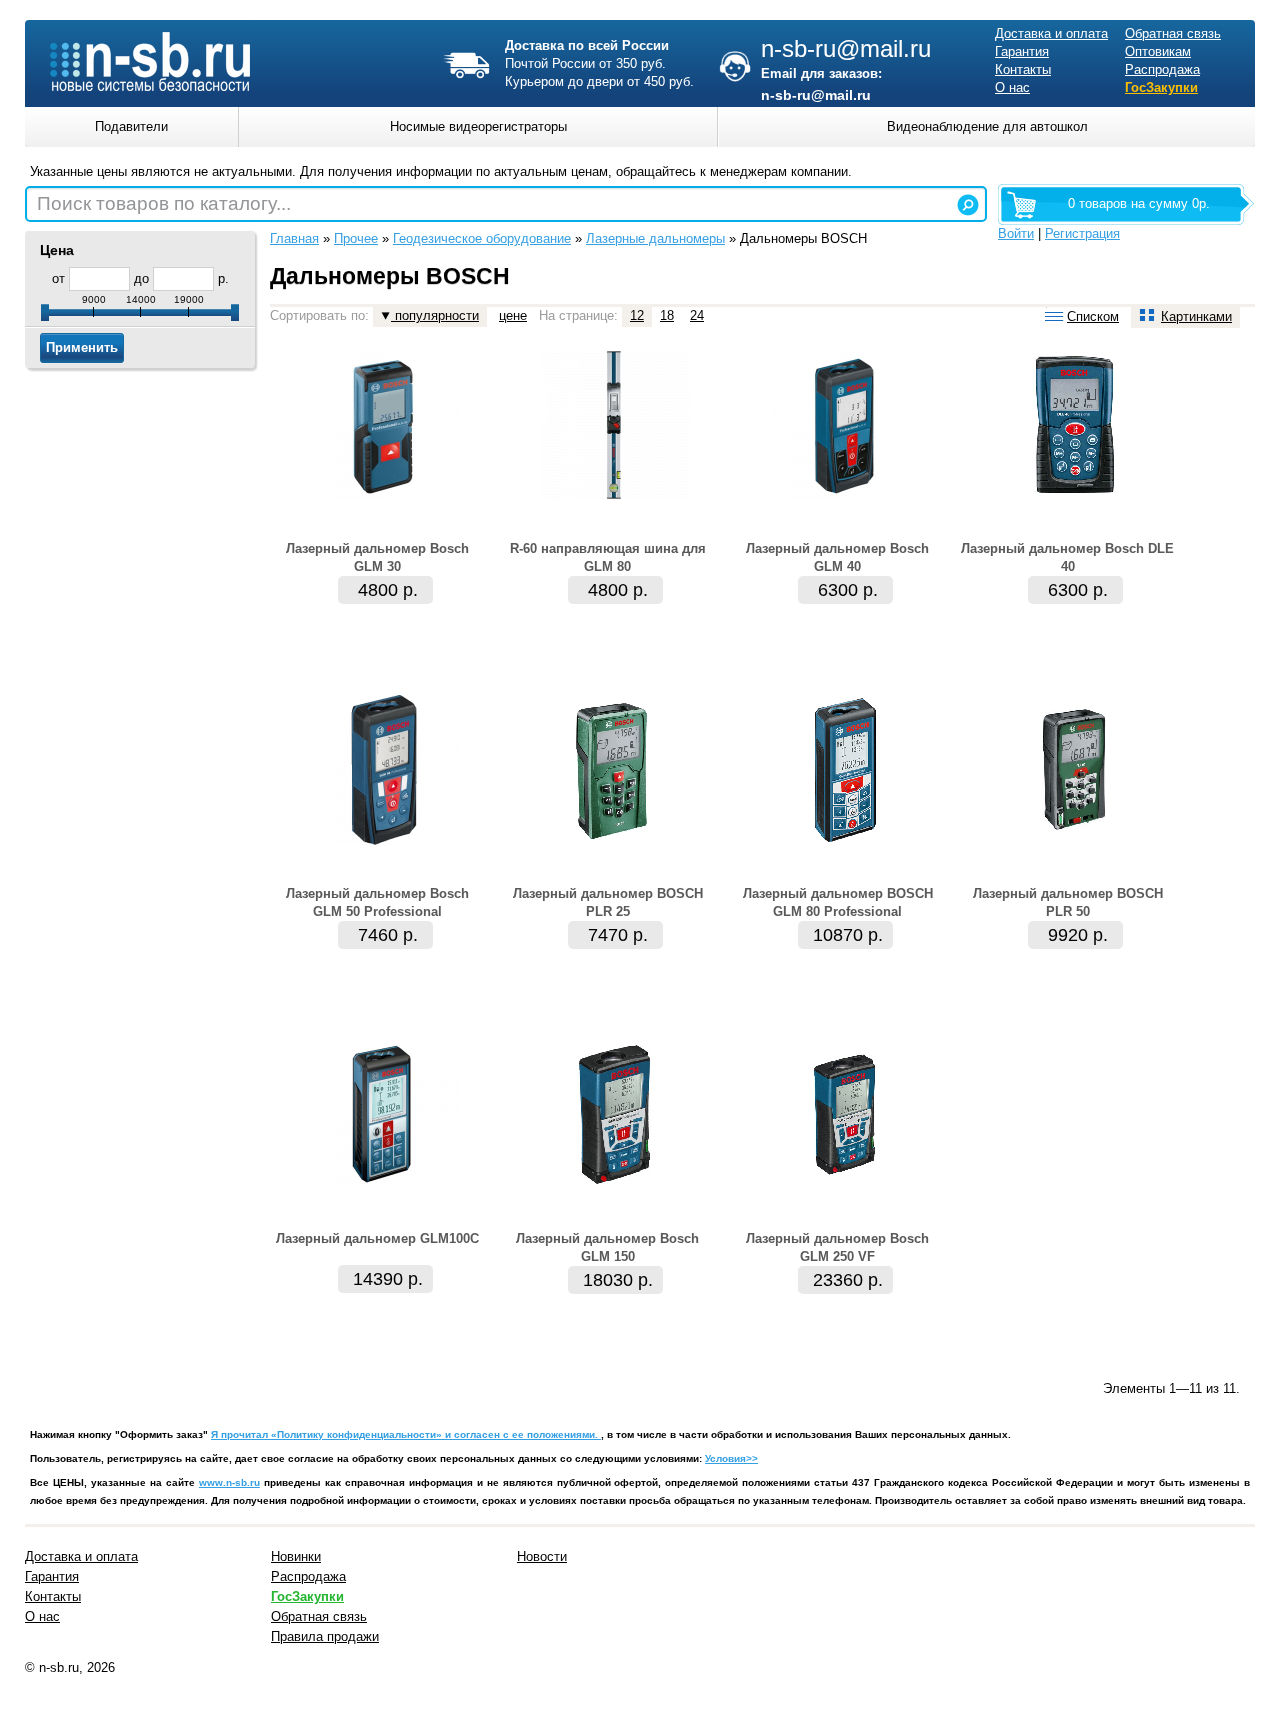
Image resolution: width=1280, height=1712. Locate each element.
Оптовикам (1158, 51)
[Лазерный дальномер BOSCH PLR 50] (1075, 840)
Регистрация (1082, 233)
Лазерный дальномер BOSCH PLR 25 (608, 902)
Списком (1093, 316)
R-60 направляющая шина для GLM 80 (608, 557)
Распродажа (1162, 69)
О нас (1012, 87)
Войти (1016, 233)
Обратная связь (1173, 33)
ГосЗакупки (1161, 87)
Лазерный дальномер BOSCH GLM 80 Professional (838, 902)
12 (637, 315)
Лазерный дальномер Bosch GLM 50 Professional (377, 902)
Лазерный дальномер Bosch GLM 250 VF (837, 1247)
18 (667, 315)
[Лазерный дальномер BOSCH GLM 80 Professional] (845, 840)
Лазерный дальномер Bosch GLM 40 (837, 557)
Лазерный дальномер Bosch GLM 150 (607, 1247)
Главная (294, 238)
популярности (435, 315)
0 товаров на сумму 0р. (1139, 203)
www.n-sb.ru (229, 1482)
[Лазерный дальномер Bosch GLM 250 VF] (845, 1185)
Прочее (356, 238)
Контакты (1023, 69)
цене (513, 315)
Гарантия (1022, 51)
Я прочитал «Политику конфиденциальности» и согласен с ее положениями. (406, 1434)
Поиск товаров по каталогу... (164, 203)
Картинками (1196, 316)
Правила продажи (325, 1636)
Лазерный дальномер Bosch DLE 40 (1067, 557)
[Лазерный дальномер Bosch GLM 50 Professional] (385, 840)
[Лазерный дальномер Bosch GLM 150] (615, 1185)
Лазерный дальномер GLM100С (377, 1238)
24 (697, 315)
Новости (542, 1556)
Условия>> (731, 1458)
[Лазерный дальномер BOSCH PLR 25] (615, 840)
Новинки (296, 1556)
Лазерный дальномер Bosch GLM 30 (377, 557)
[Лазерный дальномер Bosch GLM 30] (385, 495)
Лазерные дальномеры (655, 238)
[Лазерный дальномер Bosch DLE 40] (1075, 495)
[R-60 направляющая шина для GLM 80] (615, 495)
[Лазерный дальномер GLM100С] (385, 1185)
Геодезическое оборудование (482, 238)
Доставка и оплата (1051, 33)
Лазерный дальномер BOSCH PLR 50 (1068, 902)
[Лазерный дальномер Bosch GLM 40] (845, 495)
